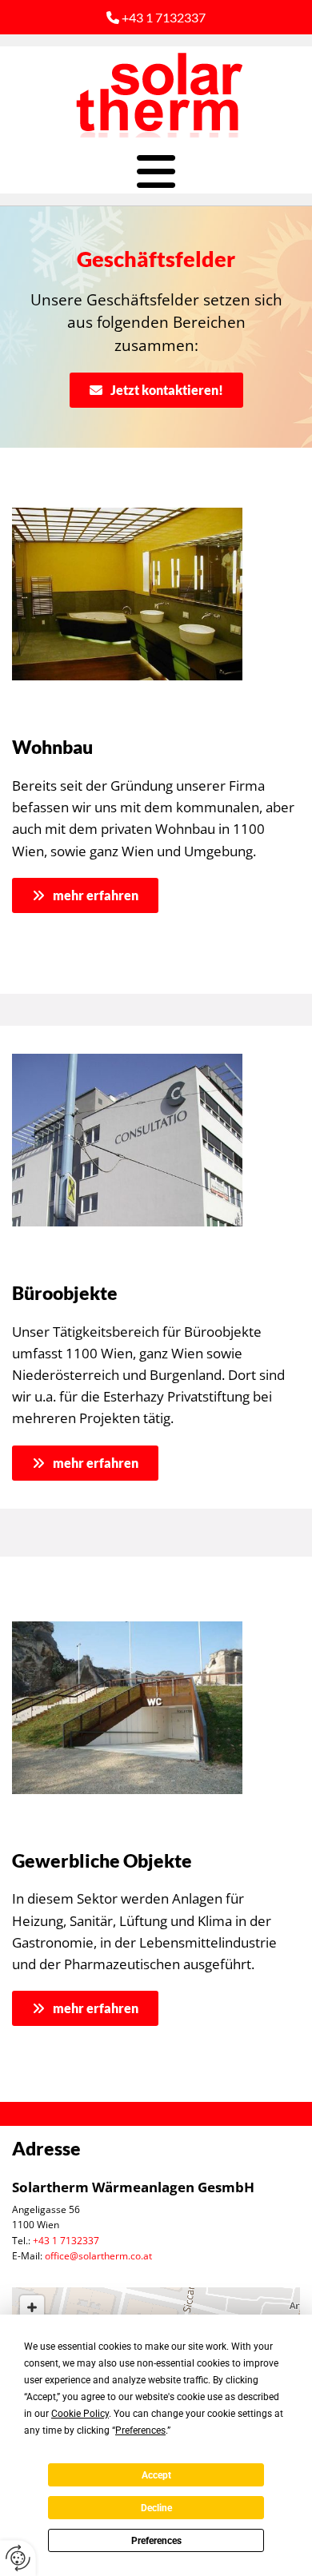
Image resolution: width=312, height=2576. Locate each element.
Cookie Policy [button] (80, 2414)
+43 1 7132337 (156, 17)
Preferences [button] (140, 2430)
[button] (156, 171)
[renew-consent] (18, 2558)
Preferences (156, 2541)
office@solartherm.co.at (98, 2256)
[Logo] (156, 94)
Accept (156, 2475)
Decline (156, 2508)
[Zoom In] (32, 2307)
